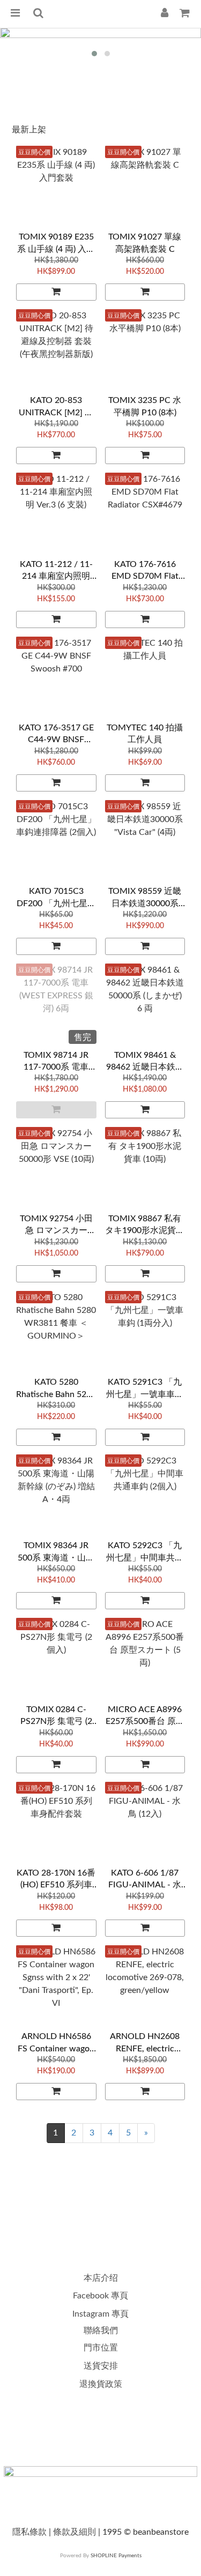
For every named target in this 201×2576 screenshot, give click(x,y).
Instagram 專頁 (100, 2314)
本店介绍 (101, 2278)
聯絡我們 (101, 2331)
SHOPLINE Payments (116, 2556)
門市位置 (101, 2348)
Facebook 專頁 (100, 2296)
